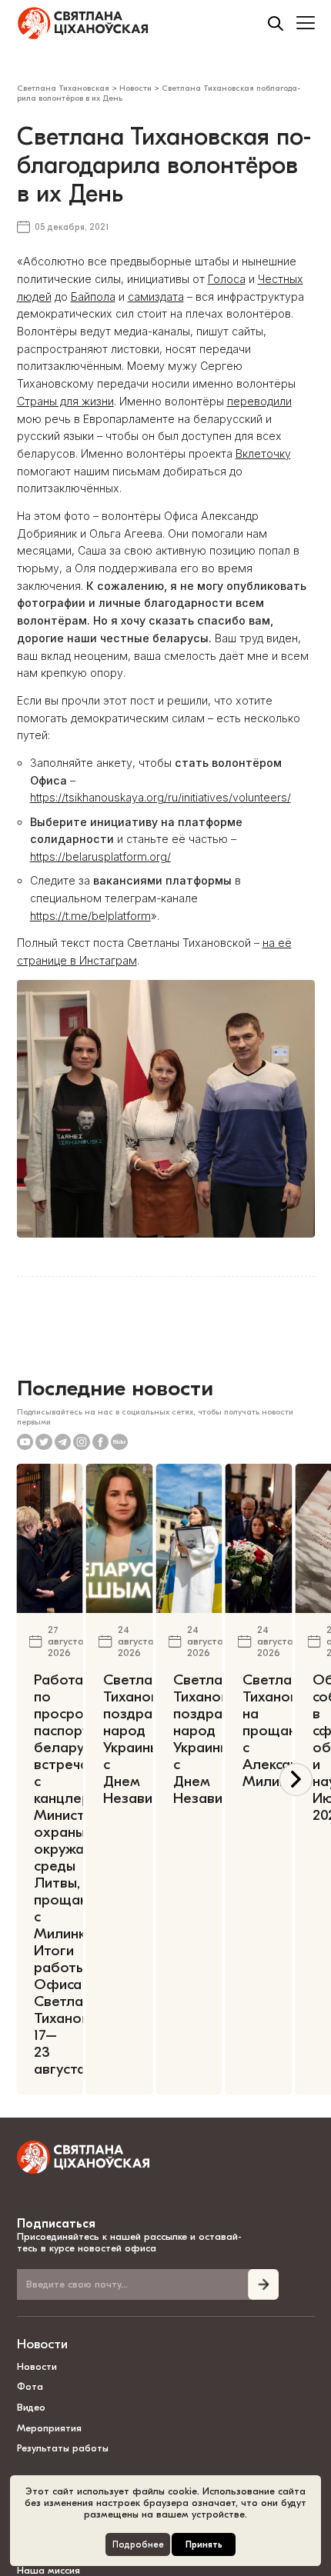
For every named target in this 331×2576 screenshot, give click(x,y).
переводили (259, 401)
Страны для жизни (65, 401)
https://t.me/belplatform (90, 916)
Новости (42, 2344)
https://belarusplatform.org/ (100, 856)
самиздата (156, 297)
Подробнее (138, 2545)
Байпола (93, 297)
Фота (30, 2386)
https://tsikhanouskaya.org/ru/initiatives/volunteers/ (160, 797)
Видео (31, 2407)
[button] (296, 1780)
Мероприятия (49, 2428)
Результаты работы (63, 2448)
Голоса (227, 279)
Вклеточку (263, 453)
